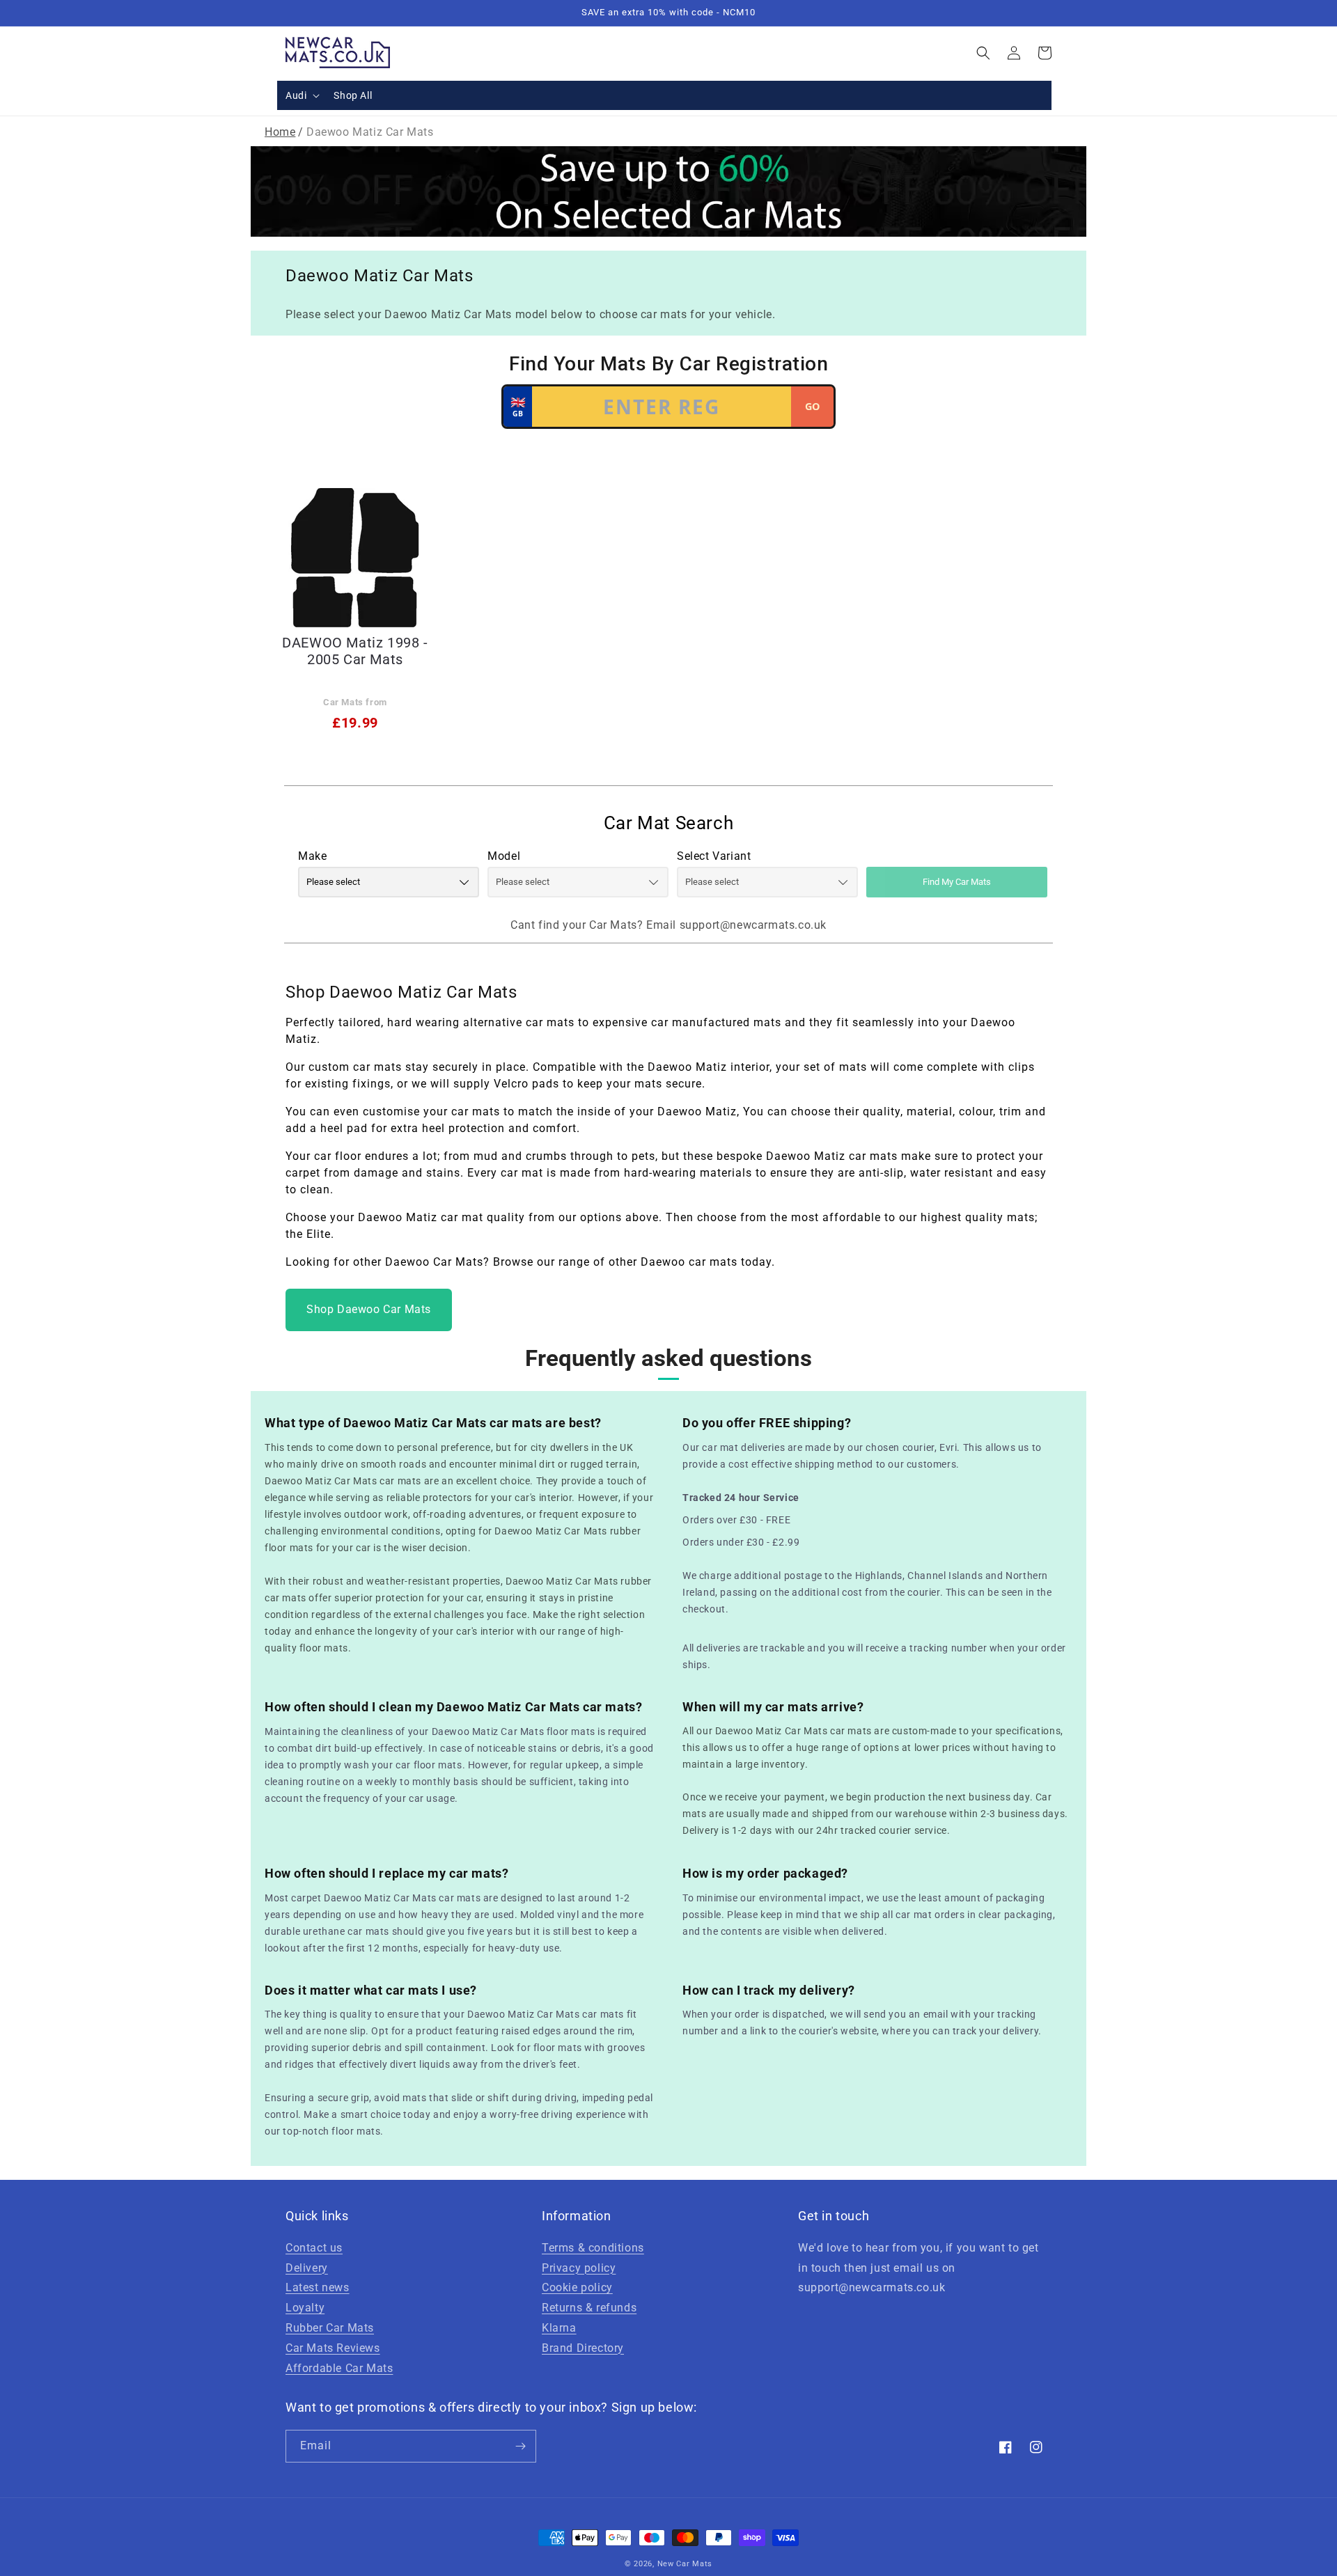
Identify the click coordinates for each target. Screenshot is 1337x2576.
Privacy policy (579, 2268)
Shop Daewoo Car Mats (369, 1309)
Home (280, 132)
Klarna (559, 2328)
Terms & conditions (593, 2248)
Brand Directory (583, 2348)
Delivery (307, 2268)
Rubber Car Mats (330, 2328)
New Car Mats (685, 2564)
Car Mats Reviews (333, 2348)
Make (312, 856)
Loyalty (305, 2308)
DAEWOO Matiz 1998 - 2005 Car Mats (355, 651)
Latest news (318, 2287)
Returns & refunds (589, 2308)
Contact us (314, 2248)
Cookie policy (577, 2287)
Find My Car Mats (957, 882)
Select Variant (714, 856)
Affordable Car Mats (339, 2368)
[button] (301, 95)
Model (504, 856)
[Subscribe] (520, 2446)
